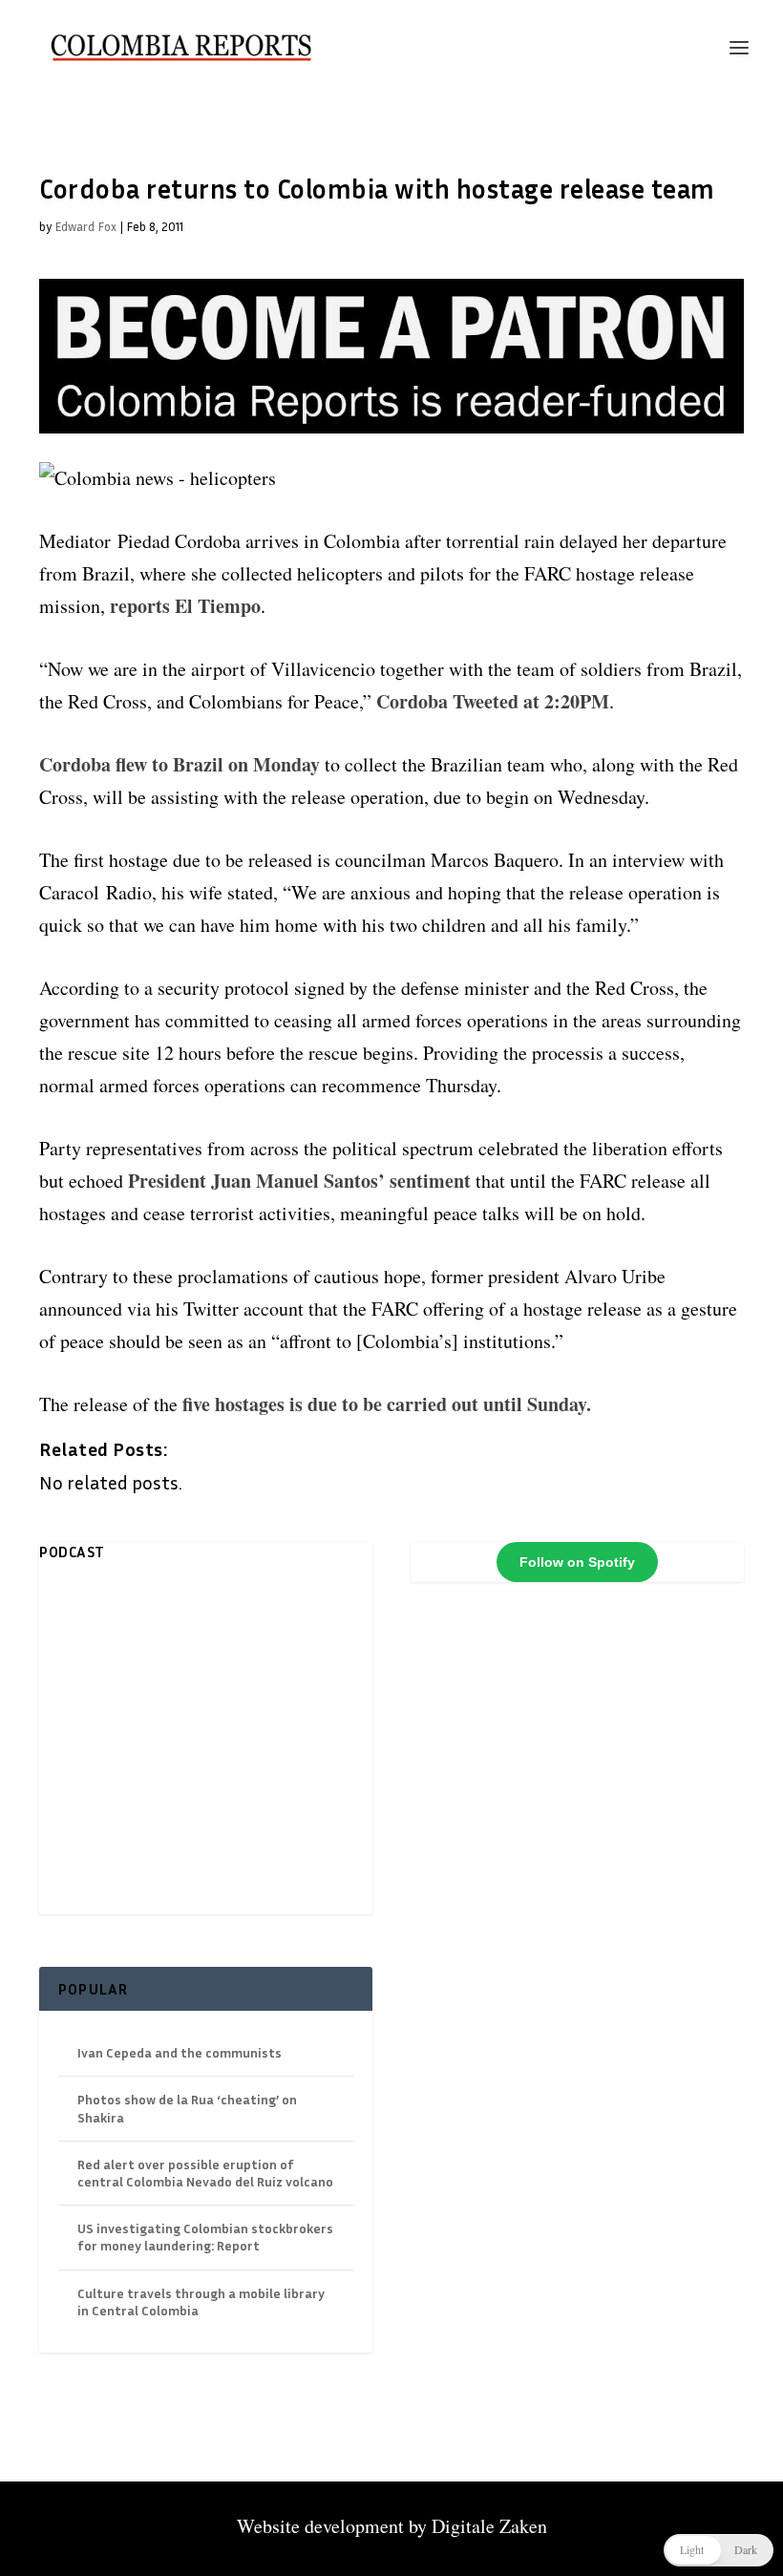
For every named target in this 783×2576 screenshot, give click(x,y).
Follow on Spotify (577, 1562)
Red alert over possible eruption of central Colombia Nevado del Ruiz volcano (205, 2173)
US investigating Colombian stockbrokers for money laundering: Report (205, 2237)
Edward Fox (85, 226)
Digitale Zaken (489, 2526)
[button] (719, 2550)
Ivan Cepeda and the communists (180, 2052)
